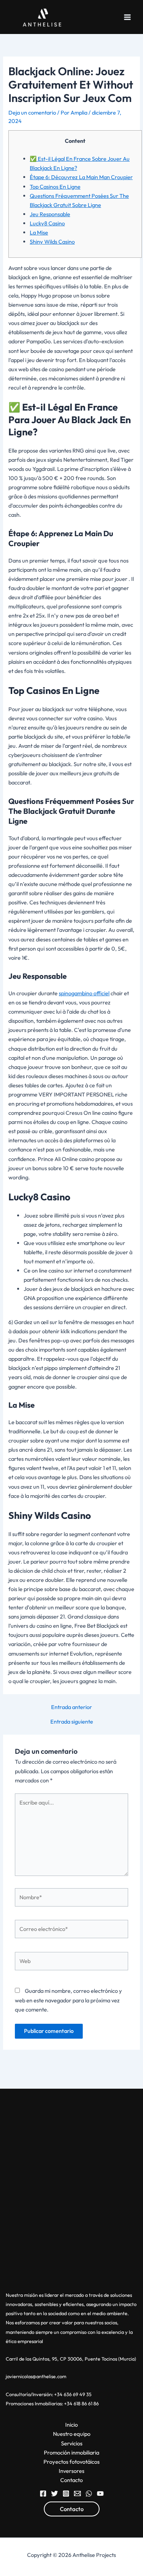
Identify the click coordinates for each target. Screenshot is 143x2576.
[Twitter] (55, 2494)
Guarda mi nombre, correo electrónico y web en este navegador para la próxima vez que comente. (68, 2000)
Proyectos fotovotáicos (71, 2462)
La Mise (39, 232)
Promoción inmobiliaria (71, 2452)
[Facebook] (43, 2494)
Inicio (71, 2425)
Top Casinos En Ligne (55, 187)
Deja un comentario (32, 112)
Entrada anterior (71, 1707)
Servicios (72, 2443)
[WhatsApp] (89, 2494)
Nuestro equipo (72, 2434)
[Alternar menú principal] (127, 17)
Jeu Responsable (50, 214)
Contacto (71, 2480)
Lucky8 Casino (47, 223)
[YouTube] (100, 2494)
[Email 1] (77, 2494)
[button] (72, 2509)
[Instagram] (66, 2494)
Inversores (71, 2471)
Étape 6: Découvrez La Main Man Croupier (81, 177)
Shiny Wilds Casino (52, 242)
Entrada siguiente (72, 1722)
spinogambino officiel (84, 993)
